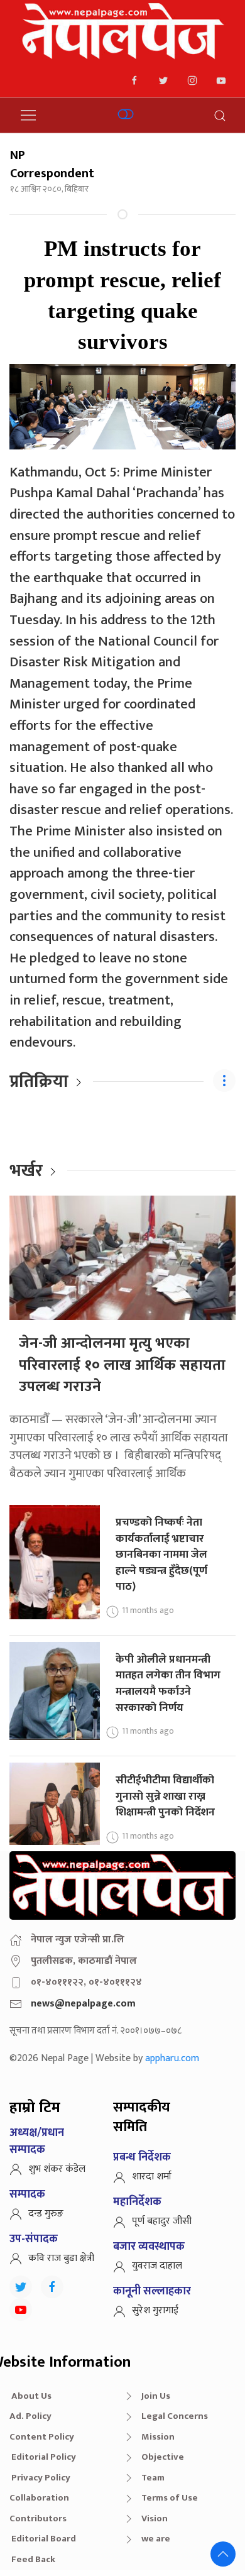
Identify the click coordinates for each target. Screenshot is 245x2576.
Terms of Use (170, 2498)
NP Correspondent (52, 164)
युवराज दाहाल (157, 2266)
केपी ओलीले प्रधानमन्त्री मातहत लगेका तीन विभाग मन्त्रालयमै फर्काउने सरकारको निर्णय (168, 1683)
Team (153, 2478)
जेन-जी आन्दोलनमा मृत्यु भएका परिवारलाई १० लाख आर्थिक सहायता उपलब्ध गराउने (122, 1365)
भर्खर (26, 1171)
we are (156, 2539)
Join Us (156, 2396)
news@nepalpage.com (83, 2004)
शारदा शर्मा (152, 2177)
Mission (158, 2437)
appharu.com (172, 2058)
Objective (163, 2457)
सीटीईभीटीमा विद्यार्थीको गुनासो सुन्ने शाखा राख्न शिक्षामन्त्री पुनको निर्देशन (165, 1796)
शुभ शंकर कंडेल (57, 2169)
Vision (155, 2518)
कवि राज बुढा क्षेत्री (61, 2258)
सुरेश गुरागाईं (155, 2310)
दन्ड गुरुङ (46, 2214)
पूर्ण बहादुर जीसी (162, 2221)
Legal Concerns (175, 2416)
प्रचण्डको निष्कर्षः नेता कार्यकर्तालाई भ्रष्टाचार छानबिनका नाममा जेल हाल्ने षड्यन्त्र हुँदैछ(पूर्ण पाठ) (161, 1555)
